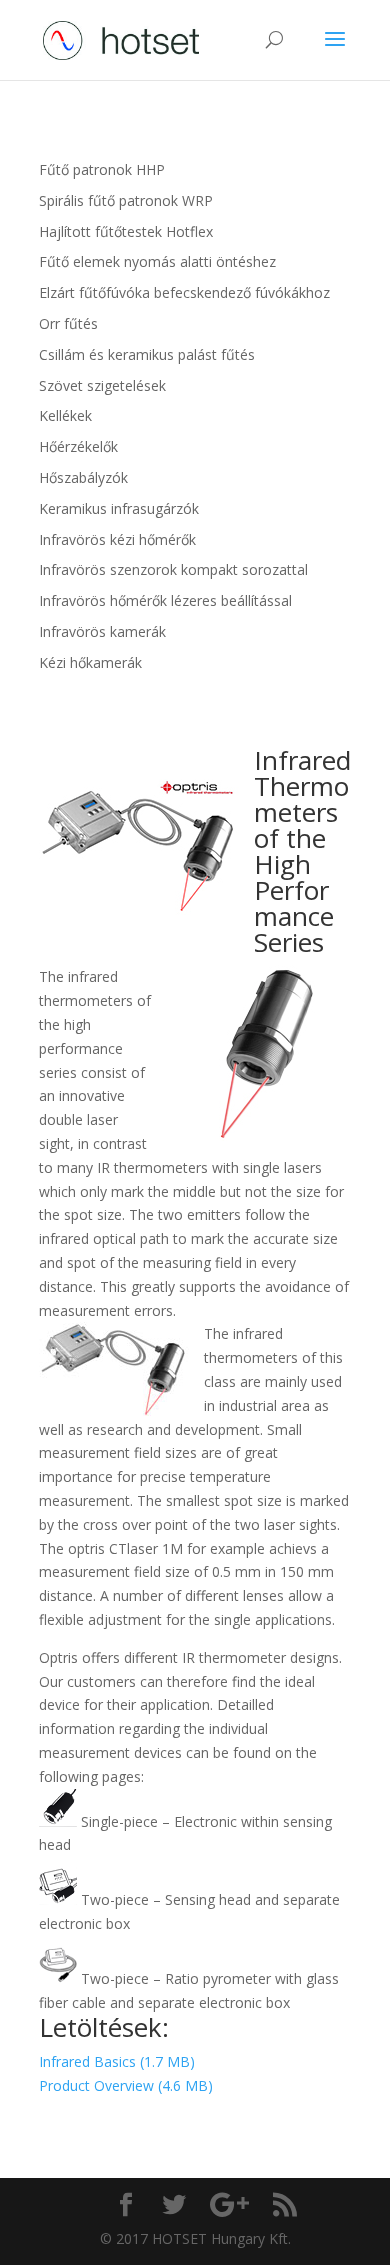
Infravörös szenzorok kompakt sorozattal (173, 569)
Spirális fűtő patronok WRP (126, 200)
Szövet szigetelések (102, 385)
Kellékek (65, 415)
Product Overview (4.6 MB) (126, 2085)
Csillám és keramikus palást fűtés (147, 354)
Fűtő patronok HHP (102, 169)
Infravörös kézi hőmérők (117, 539)
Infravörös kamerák (102, 631)
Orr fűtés (68, 323)
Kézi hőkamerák (90, 662)
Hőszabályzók (83, 477)
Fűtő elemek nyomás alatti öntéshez (157, 261)
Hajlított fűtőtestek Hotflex (126, 231)
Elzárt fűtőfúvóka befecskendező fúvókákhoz (184, 292)
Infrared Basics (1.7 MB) (117, 2061)
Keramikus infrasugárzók (119, 508)
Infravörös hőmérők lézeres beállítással (165, 600)
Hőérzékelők (78, 446)
